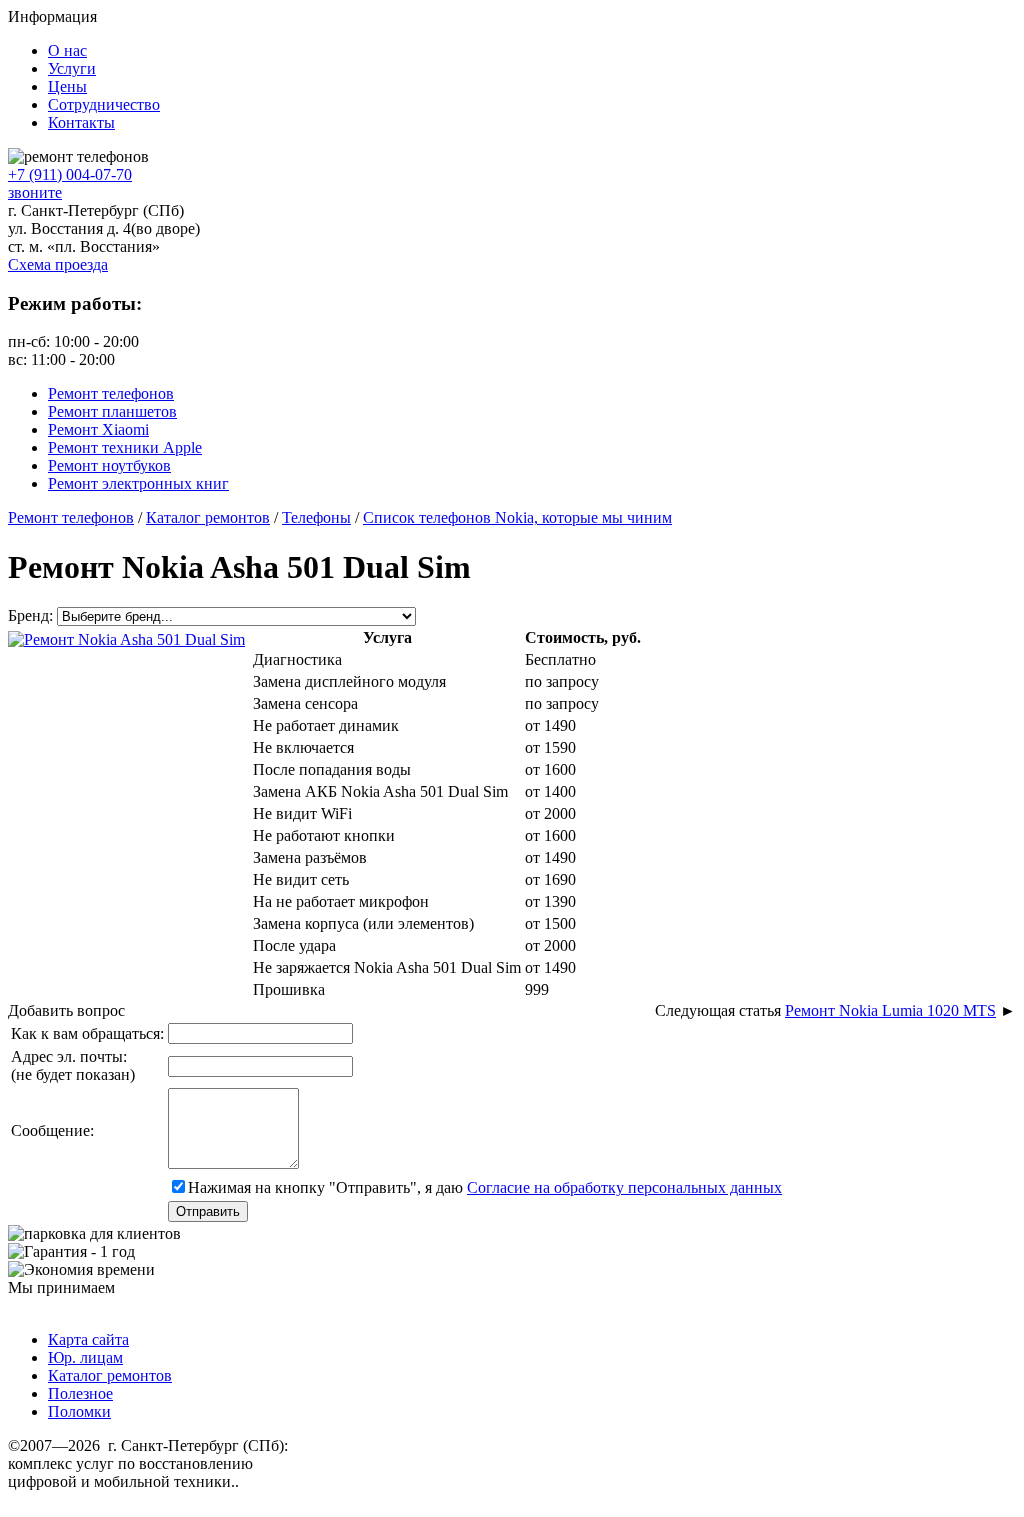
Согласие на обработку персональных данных (624, 1187)
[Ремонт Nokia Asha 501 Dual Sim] (126, 637)
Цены (67, 86)
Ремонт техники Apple (125, 447)
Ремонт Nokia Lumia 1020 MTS (890, 1010)
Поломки (79, 1411)
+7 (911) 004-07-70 (70, 174)
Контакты (81, 122)
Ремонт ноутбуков (109, 465)
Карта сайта (88, 1339)
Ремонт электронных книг (138, 483)
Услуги (72, 68)
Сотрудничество (104, 104)
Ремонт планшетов (112, 411)
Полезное (80, 1393)
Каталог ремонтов (110, 1375)
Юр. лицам (85, 1357)
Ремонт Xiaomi (98, 429)
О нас (67, 50)
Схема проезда (58, 264)
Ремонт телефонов (111, 393)
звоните (35, 192)
